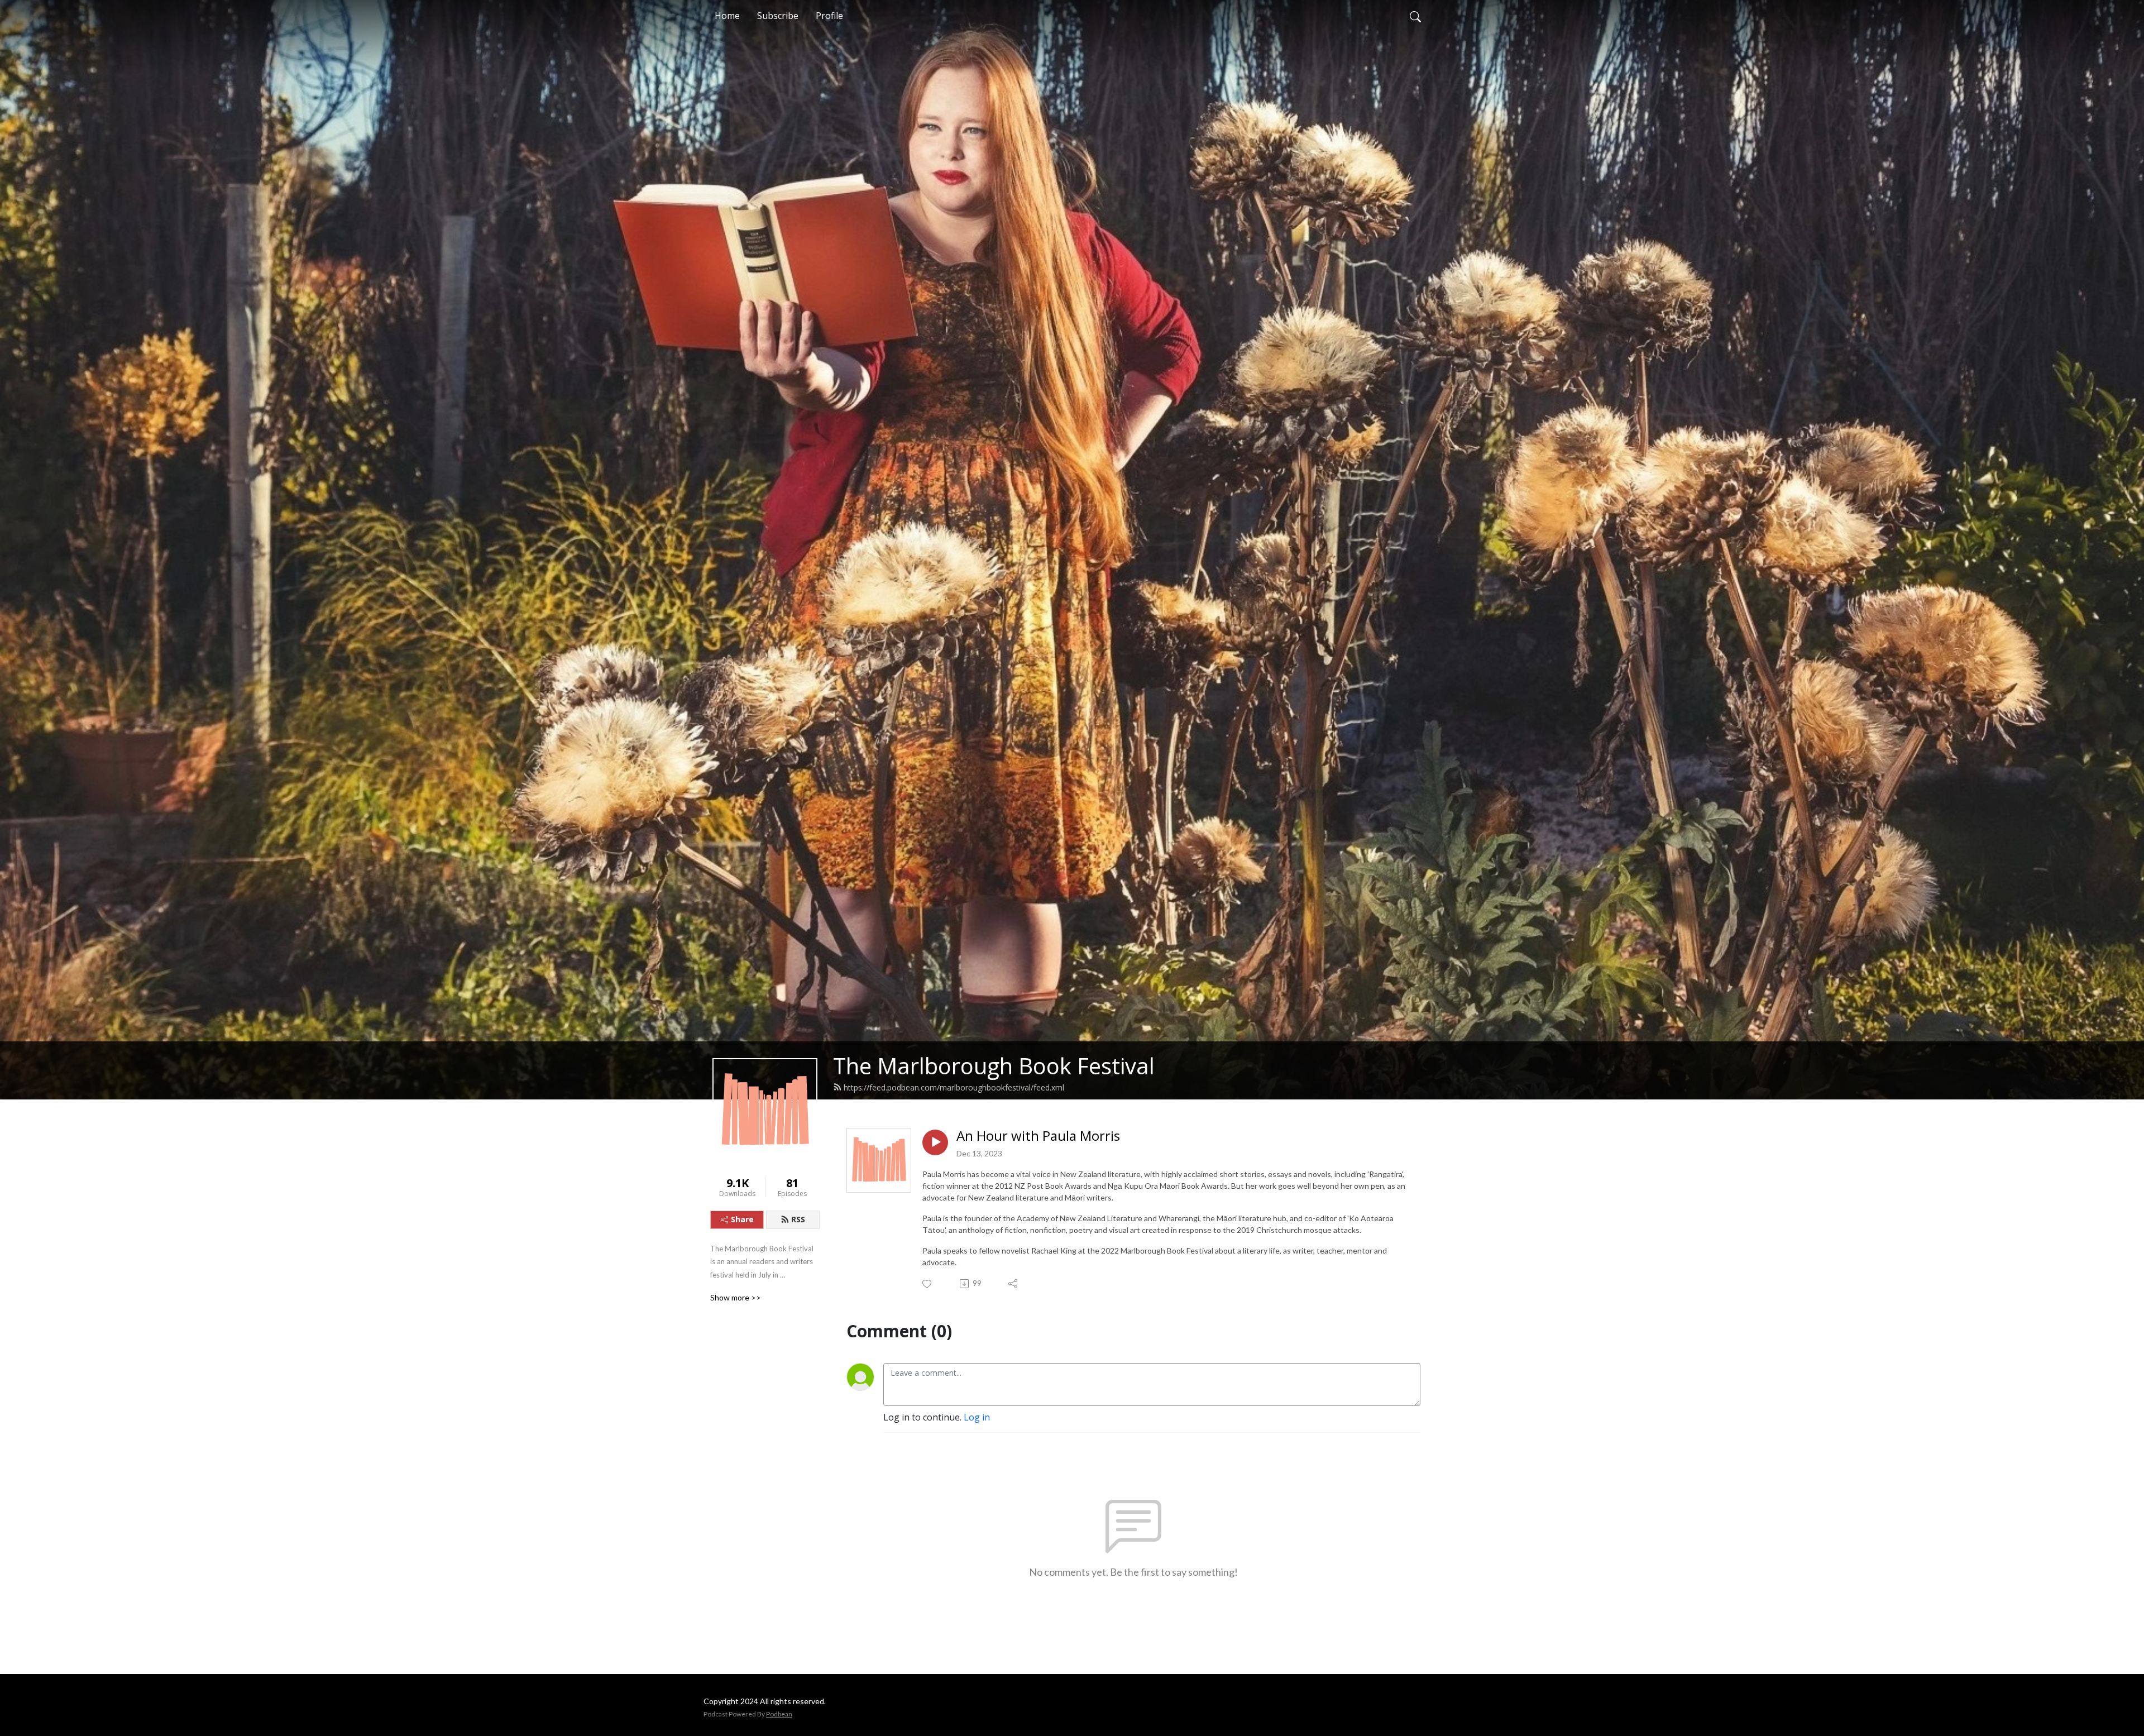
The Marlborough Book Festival (994, 1066)
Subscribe (778, 16)
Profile (829, 16)
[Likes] (928, 1284)
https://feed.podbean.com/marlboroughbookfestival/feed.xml (954, 1087)
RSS (798, 1219)
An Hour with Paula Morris (1038, 1136)
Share (742, 1219)
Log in (977, 1417)
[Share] (1014, 1284)
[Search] (1415, 16)
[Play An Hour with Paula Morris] (935, 1142)
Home (727, 16)
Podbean (779, 1714)
